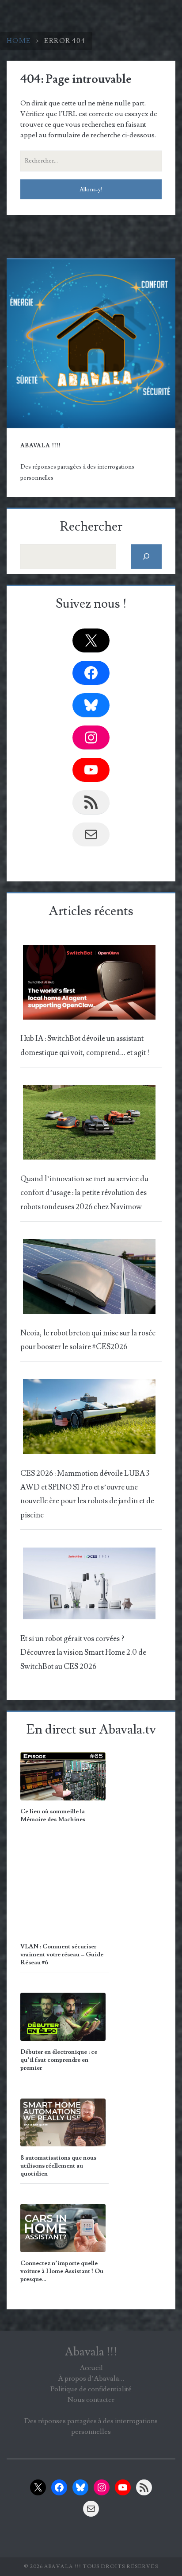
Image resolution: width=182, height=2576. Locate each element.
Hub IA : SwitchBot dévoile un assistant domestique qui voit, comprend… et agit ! (85, 1046)
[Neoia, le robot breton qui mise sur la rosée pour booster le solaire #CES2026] (89, 1279)
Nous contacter (91, 2400)
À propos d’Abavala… (91, 2378)
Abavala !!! (91, 2352)
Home (19, 41)
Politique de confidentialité (91, 2389)
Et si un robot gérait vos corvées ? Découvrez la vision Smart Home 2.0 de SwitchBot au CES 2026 (83, 1653)
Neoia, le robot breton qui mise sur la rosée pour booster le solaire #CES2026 (88, 1340)
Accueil (91, 2368)
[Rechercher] (146, 557)
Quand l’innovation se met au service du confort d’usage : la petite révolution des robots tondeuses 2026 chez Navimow (84, 1193)
